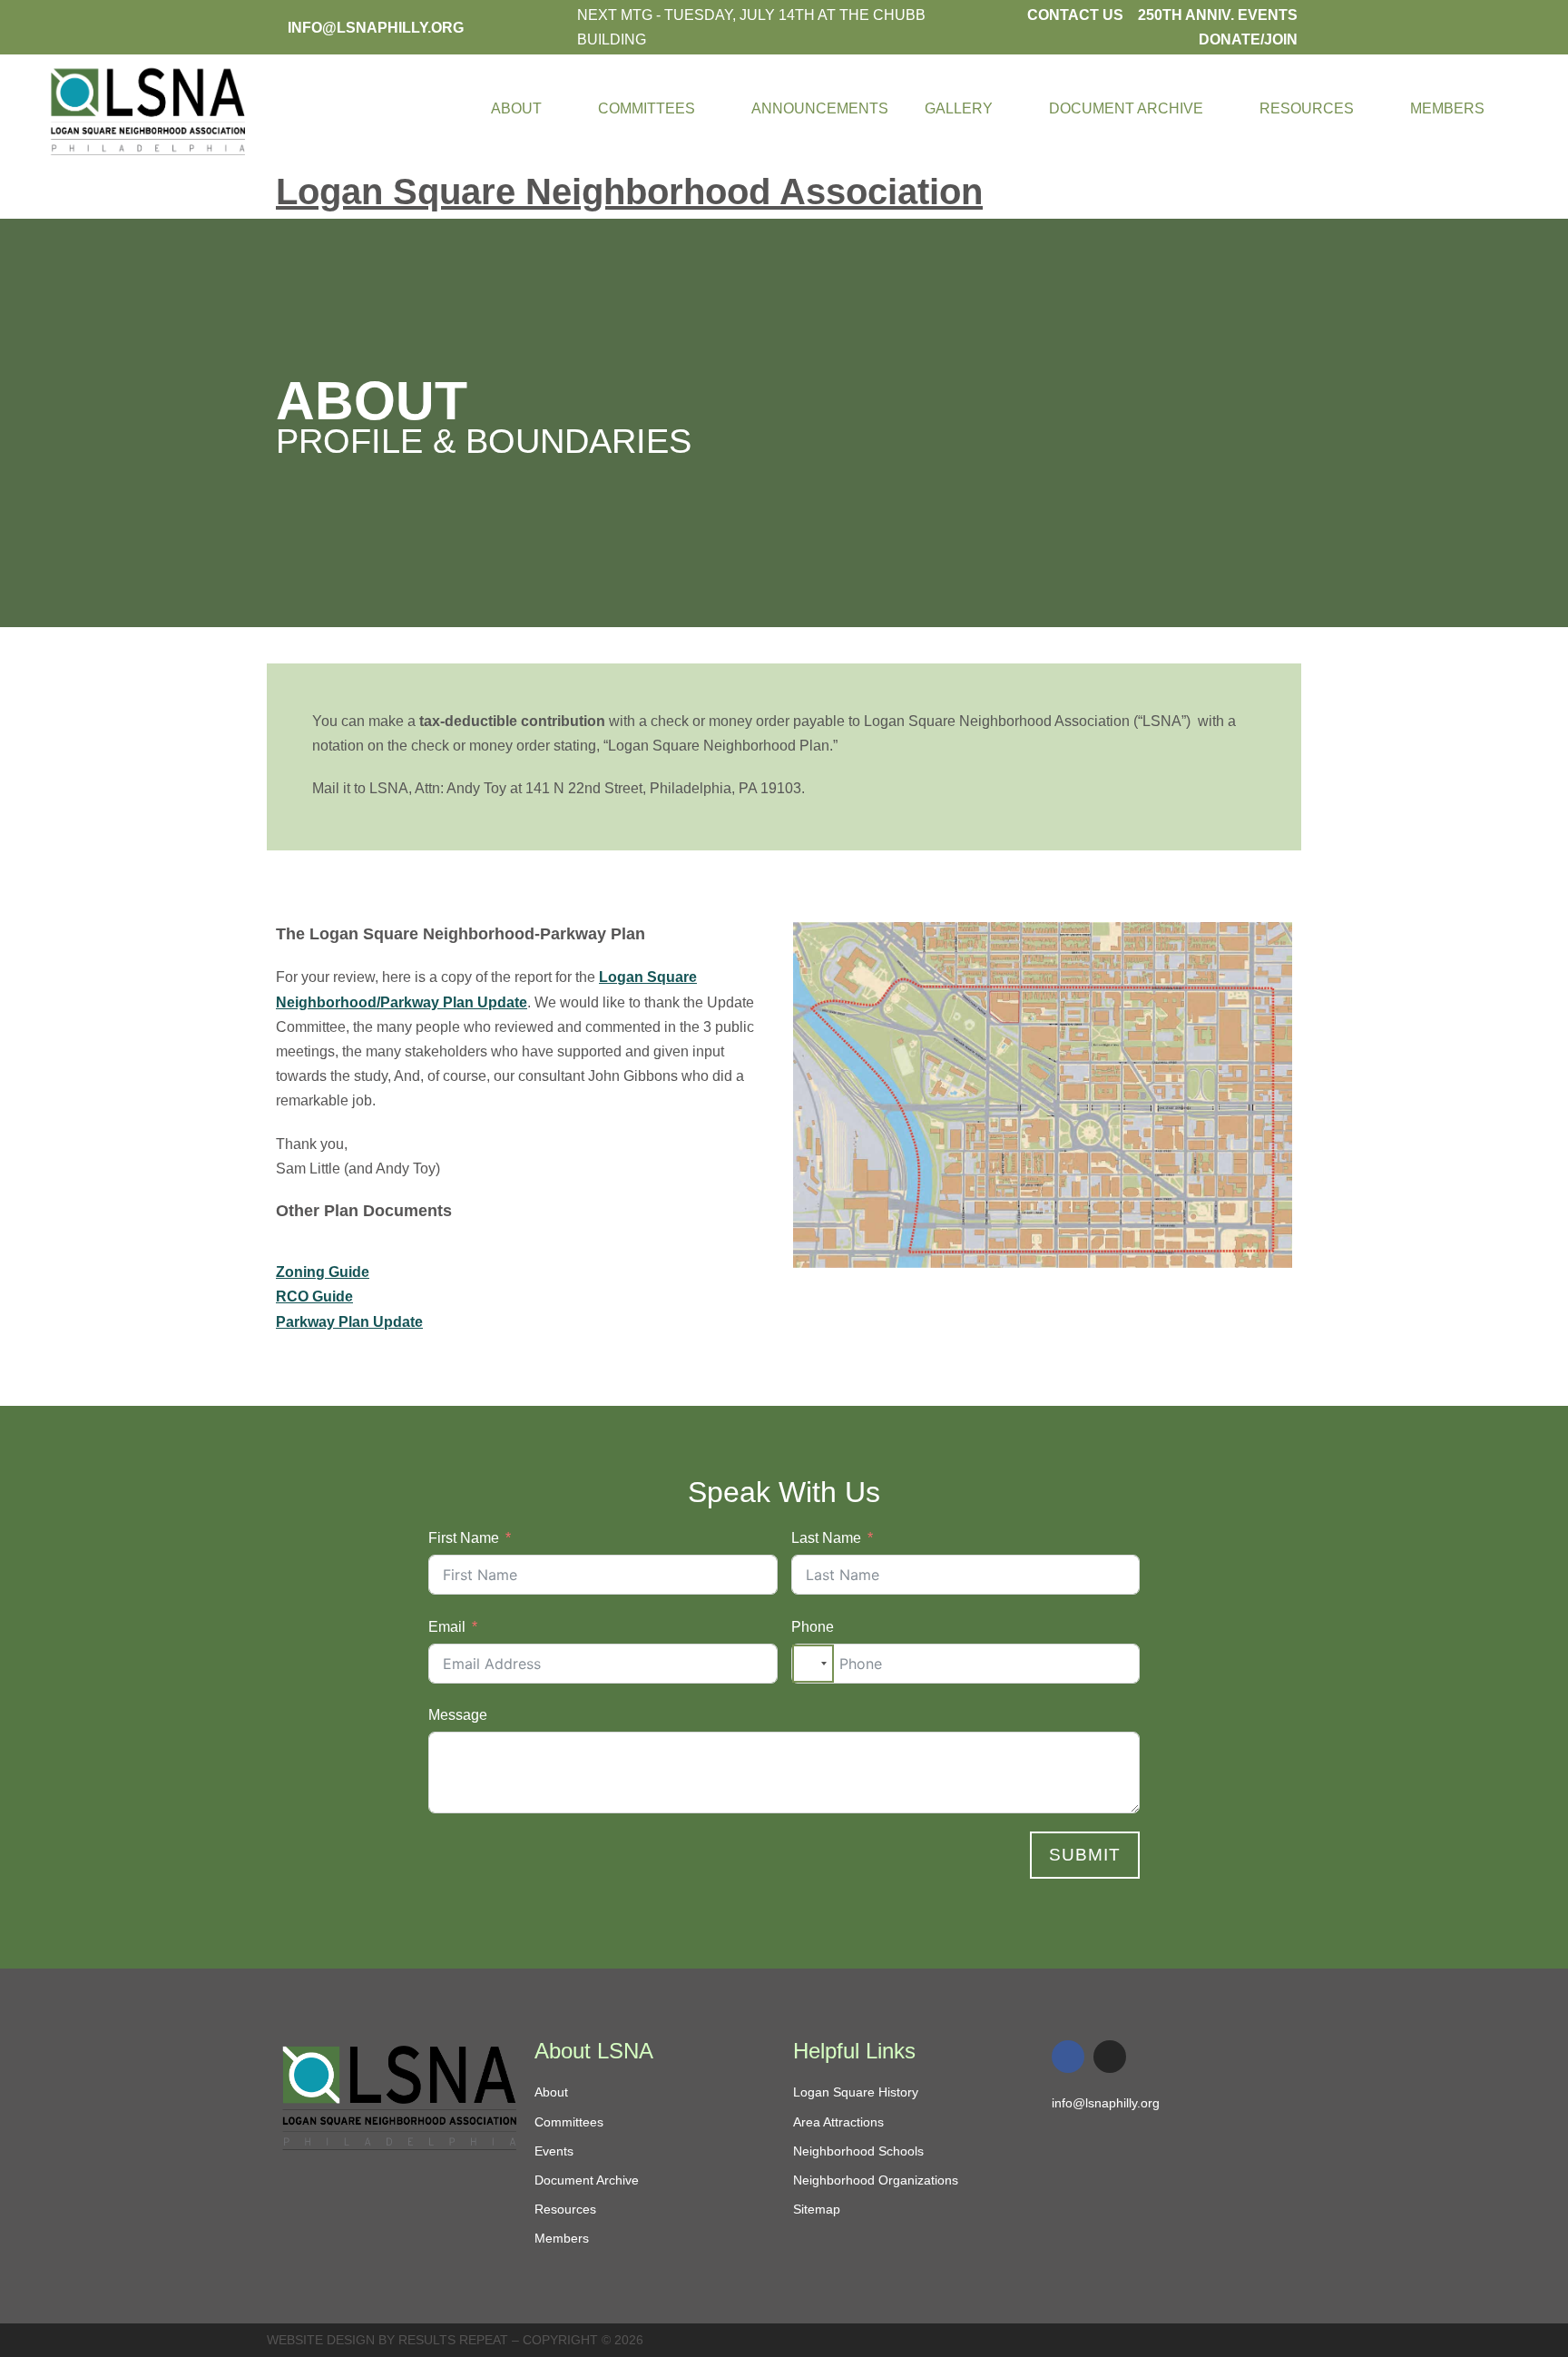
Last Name (826, 1538)
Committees (647, 108)
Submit (1085, 1855)
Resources (1307, 108)
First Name (464, 1538)
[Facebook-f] (1068, 2057)
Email (447, 1627)
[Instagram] (1110, 2057)
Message (458, 1715)
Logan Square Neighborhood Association (629, 192)
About (516, 108)
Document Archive (1126, 108)
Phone (813, 1627)
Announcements (820, 108)
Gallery (959, 108)
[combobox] (813, 1664)
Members (1447, 108)
